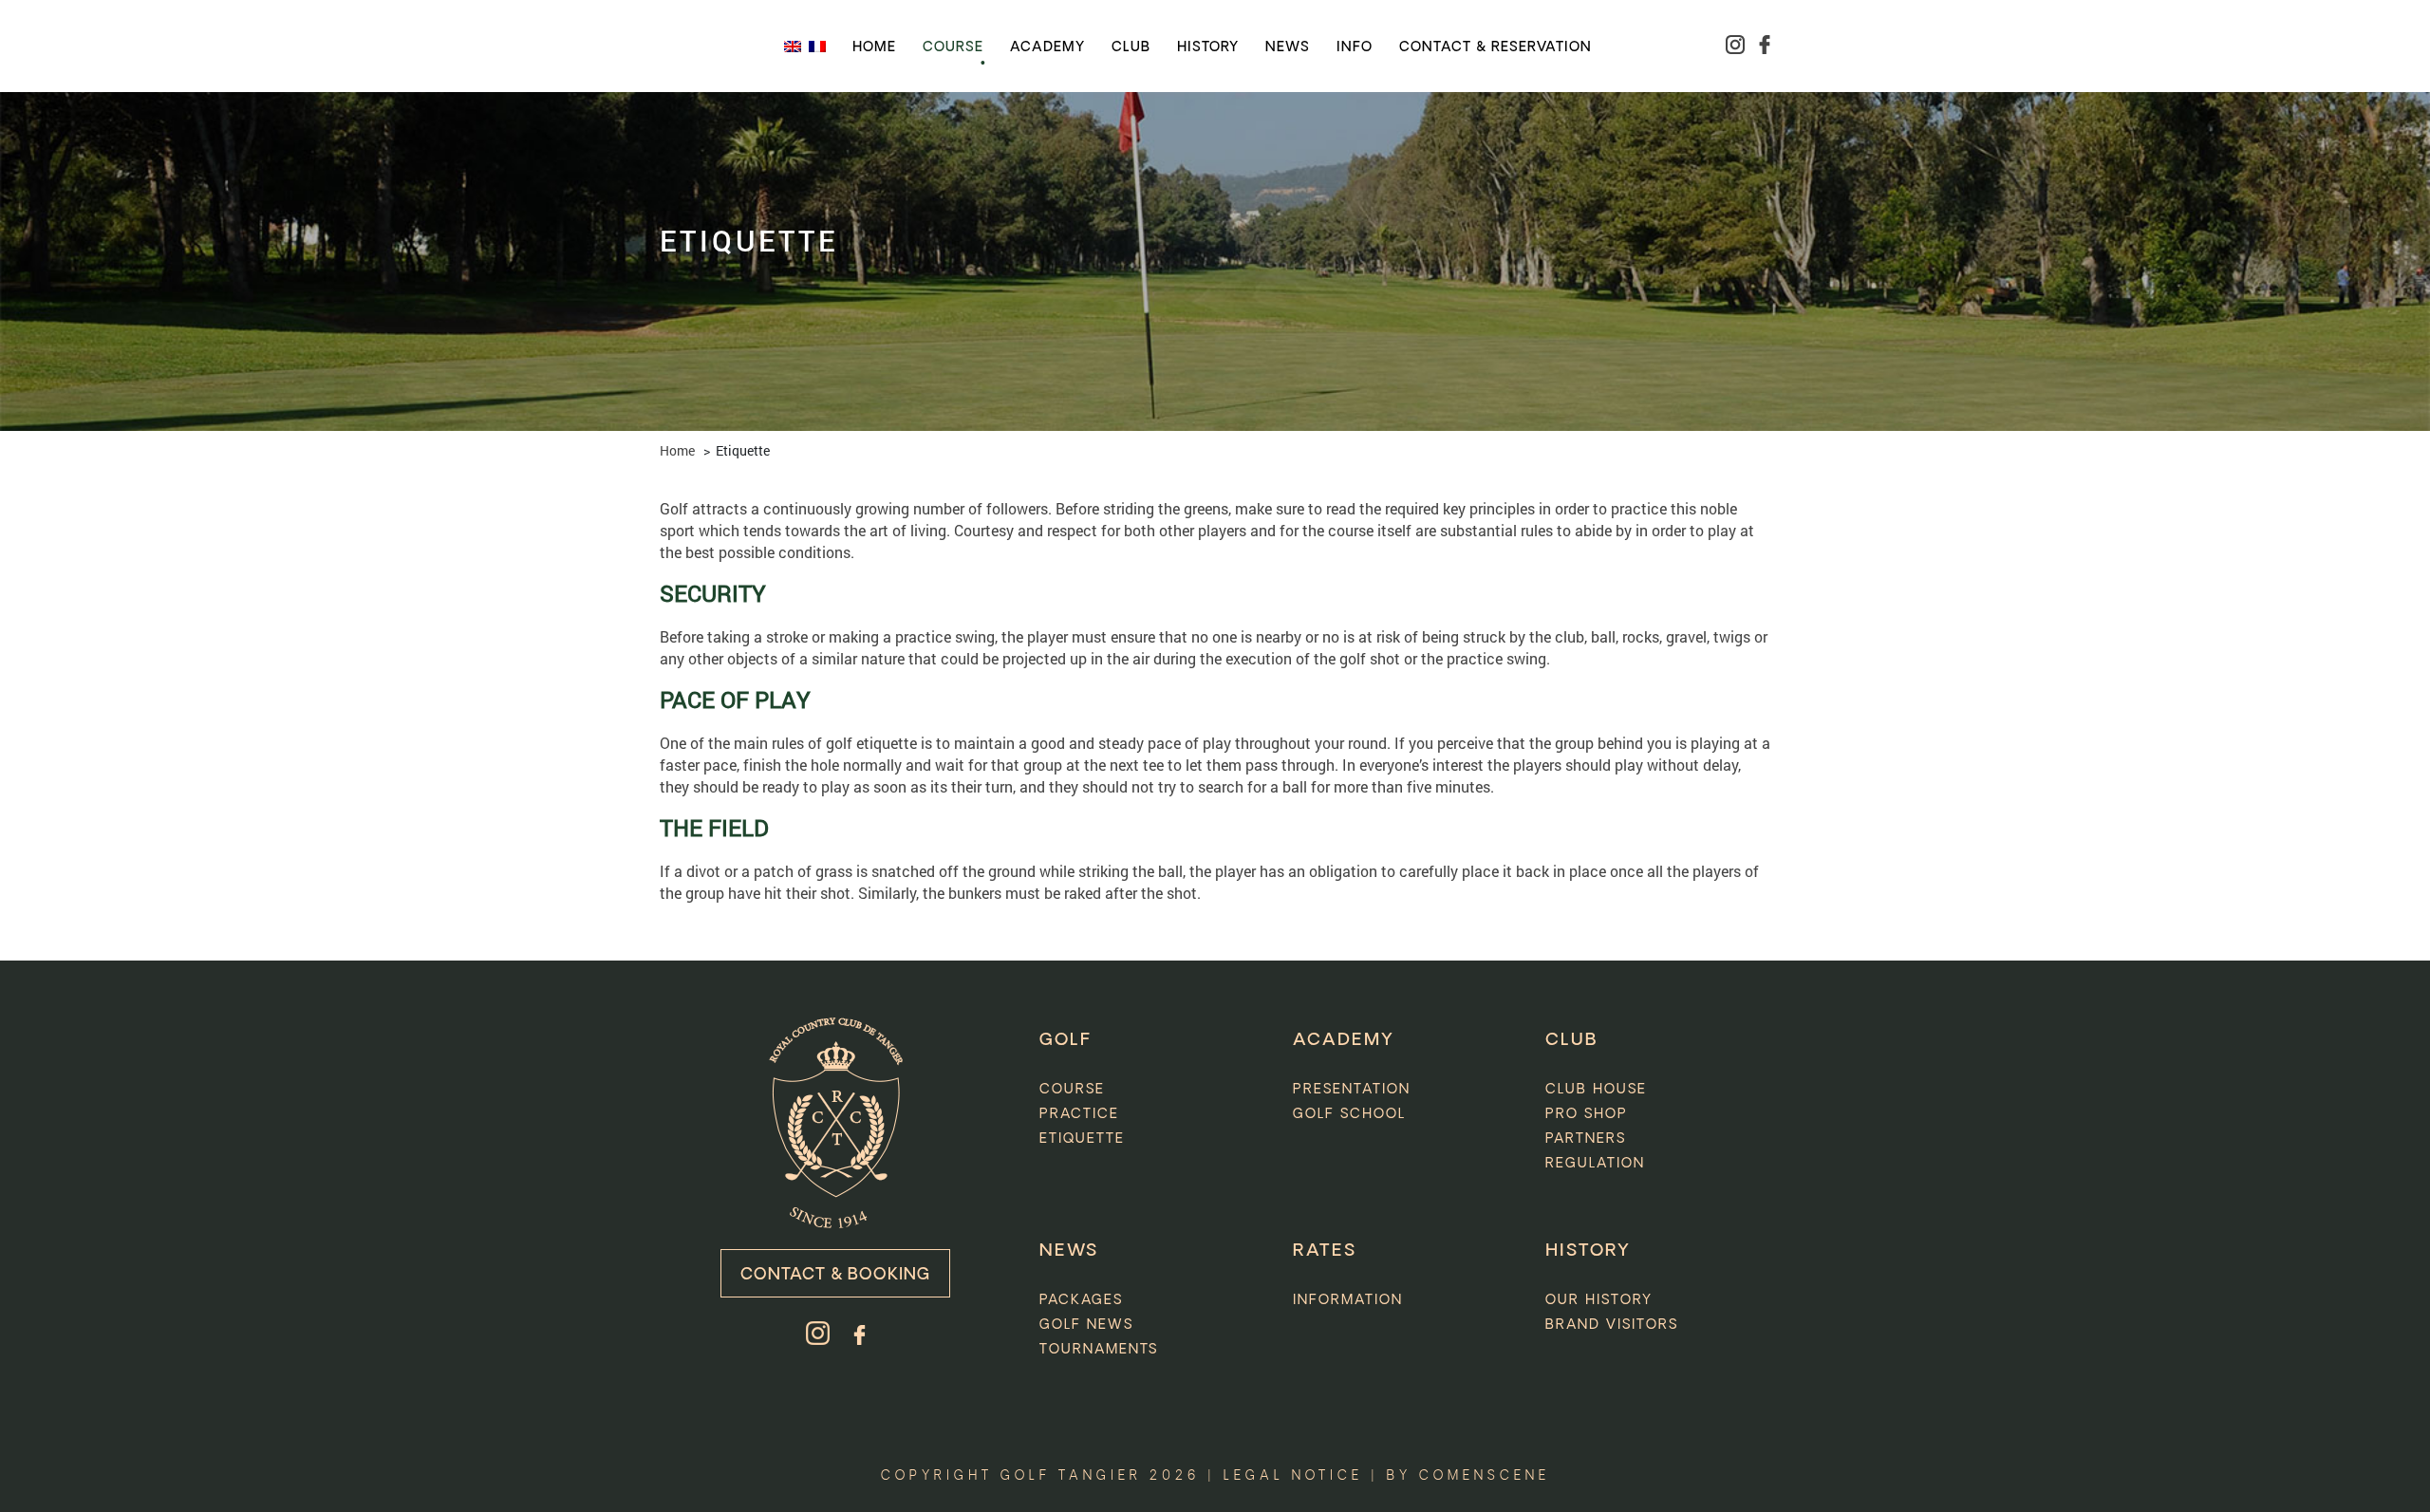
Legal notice (1293, 1476)
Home (874, 47)
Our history (1599, 1300)
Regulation (1595, 1164)
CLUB (1571, 1040)
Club (1131, 47)
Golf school (1349, 1114)
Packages (1081, 1300)
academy (1047, 47)
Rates (1325, 1251)
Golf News (1086, 1325)
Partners (1586, 1139)
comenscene (1485, 1476)
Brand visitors (1612, 1325)
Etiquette (1082, 1139)
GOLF (1065, 1040)
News (1288, 47)
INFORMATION (1348, 1300)
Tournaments (1099, 1350)
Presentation (1352, 1090)
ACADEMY (1344, 1040)
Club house (1596, 1090)
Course (953, 47)
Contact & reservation (1495, 47)
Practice (1079, 1114)
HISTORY (1588, 1251)
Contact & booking (835, 1275)
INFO (1355, 47)
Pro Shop (1587, 1114)
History (1208, 47)
